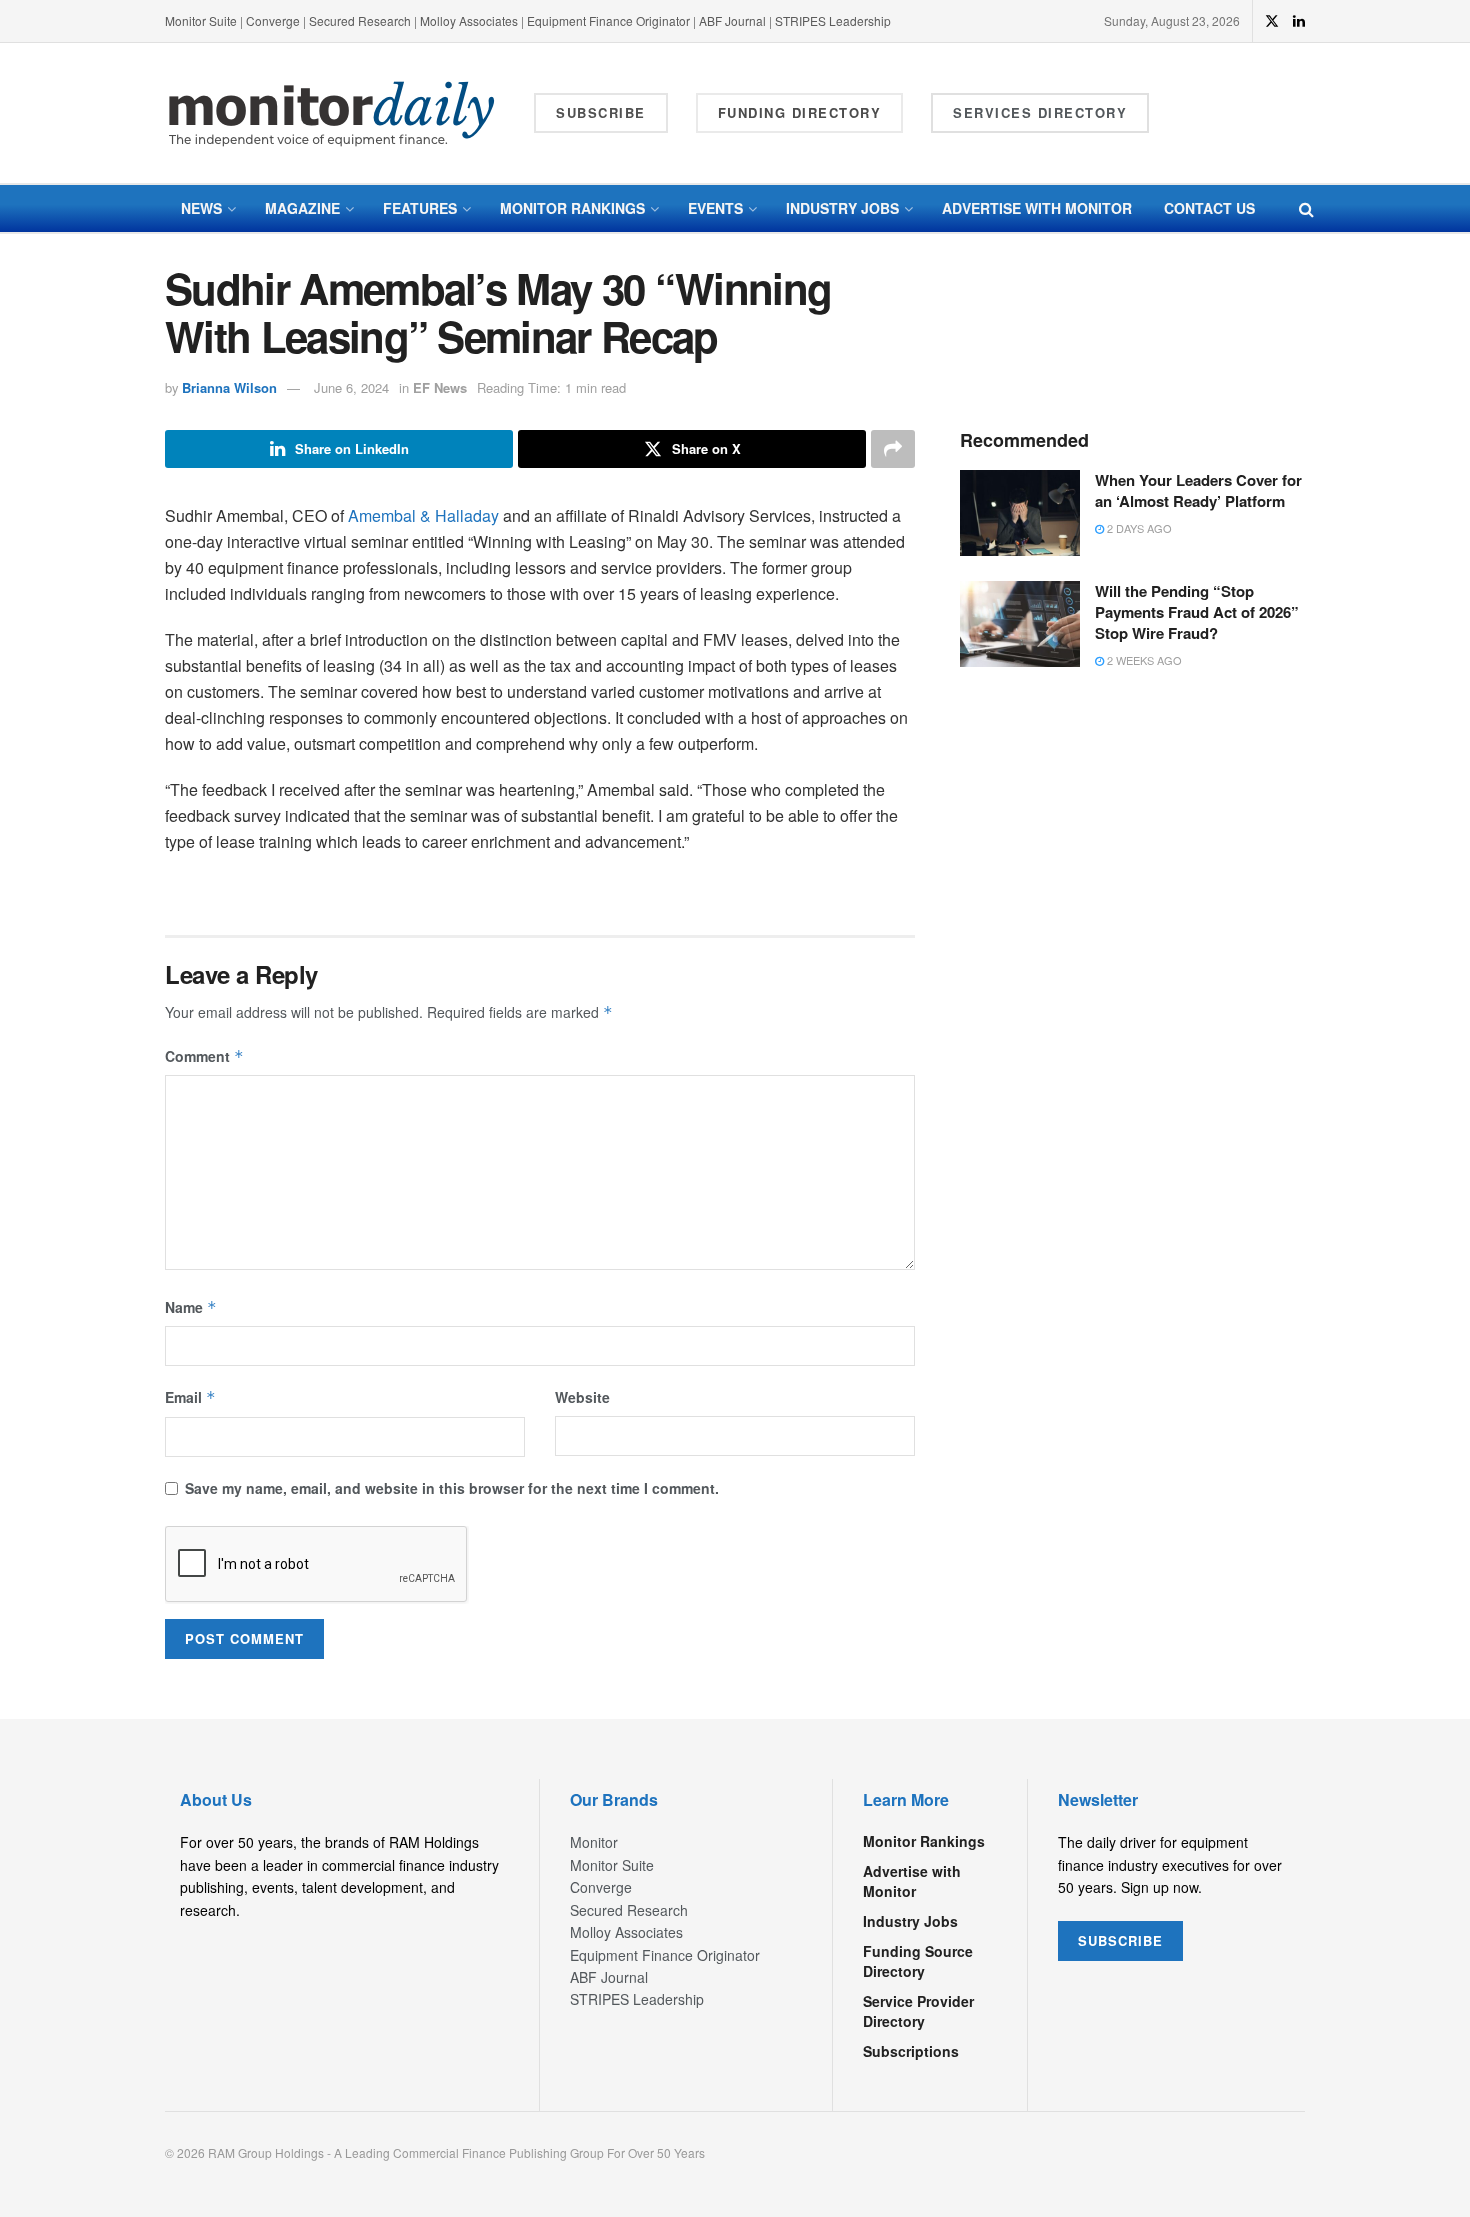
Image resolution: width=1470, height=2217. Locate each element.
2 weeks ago (1143, 660)
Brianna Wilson (229, 387)
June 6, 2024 (351, 387)
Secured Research (360, 20)
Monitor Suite (201, 20)
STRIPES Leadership (833, 20)
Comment (204, 1056)
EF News (440, 387)
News (201, 208)
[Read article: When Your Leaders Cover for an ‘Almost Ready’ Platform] (1020, 513)
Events (715, 208)
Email (190, 1397)
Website (582, 1397)
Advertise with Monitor (1037, 208)
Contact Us (1209, 208)
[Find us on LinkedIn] (1299, 21)
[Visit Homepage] (332, 113)
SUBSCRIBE (1120, 1940)
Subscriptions (911, 2051)
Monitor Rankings (572, 208)
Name (191, 1307)
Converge (273, 20)
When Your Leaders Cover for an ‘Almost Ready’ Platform (1198, 490)
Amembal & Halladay (423, 515)
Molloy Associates (470, 20)
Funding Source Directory (918, 1961)
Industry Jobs (842, 208)
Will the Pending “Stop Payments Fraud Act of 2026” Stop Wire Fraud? (1197, 612)
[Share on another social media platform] (893, 449)
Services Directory (1040, 112)
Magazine (302, 208)
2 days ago (1138, 528)
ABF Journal (732, 20)
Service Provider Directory (918, 2011)
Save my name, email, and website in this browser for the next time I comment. (452, 1488)
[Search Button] (1306, 208)
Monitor (594, 1842)
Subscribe (601, 112)
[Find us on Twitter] (1272, 21)
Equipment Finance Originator (608, 20)
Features (420, 208)
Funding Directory (800, 112)
